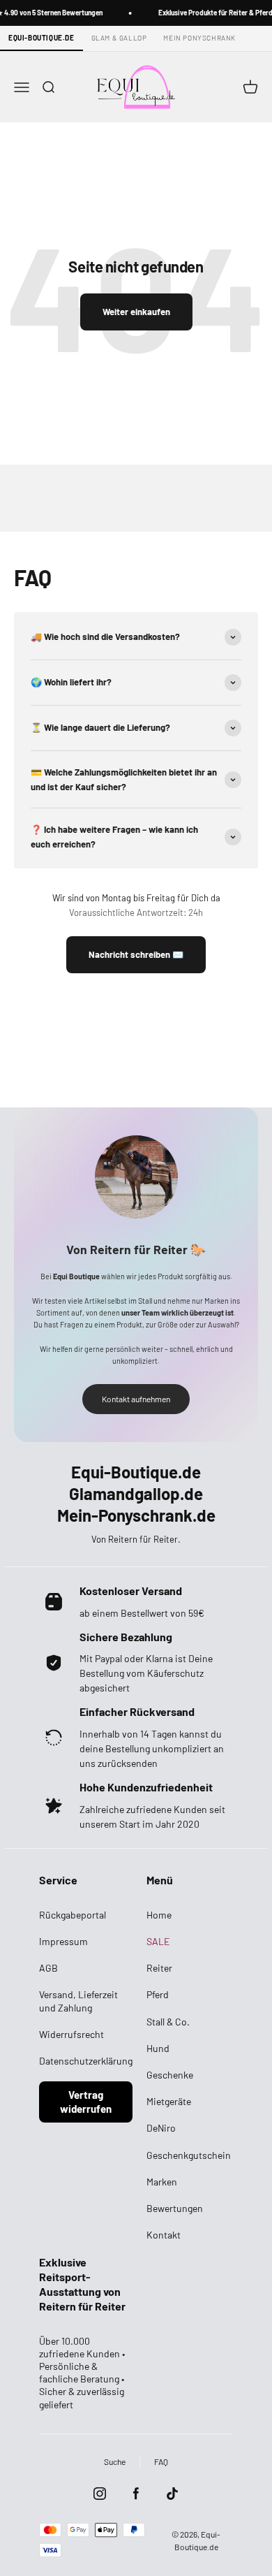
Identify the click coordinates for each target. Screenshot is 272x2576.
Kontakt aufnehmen (136, 1399)
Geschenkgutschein (189, 2155)
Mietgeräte (169, 2101)
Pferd (158, 1994)
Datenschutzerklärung (86, 2061)
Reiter (159, 1968)
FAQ (161, 2461)
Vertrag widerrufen (86, 2102)
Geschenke (170, 2075)
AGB (48, 1968)
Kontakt (164, 2235)
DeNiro (161, 2128)
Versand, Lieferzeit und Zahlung (78, 2001)
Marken (162, 2182)
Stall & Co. (168, 2022)
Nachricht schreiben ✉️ (136, 954)
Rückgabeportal (73, 1915)
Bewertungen (175, 2208)
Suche (115, 2461)
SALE (158, 1941)
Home (159, 1915)
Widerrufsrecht (71, 2034)
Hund (158, 2048)
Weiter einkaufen (136, 312)
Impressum (63, 1941)
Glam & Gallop (119, 38)
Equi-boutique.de (41, 38)
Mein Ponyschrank (199, 38)
